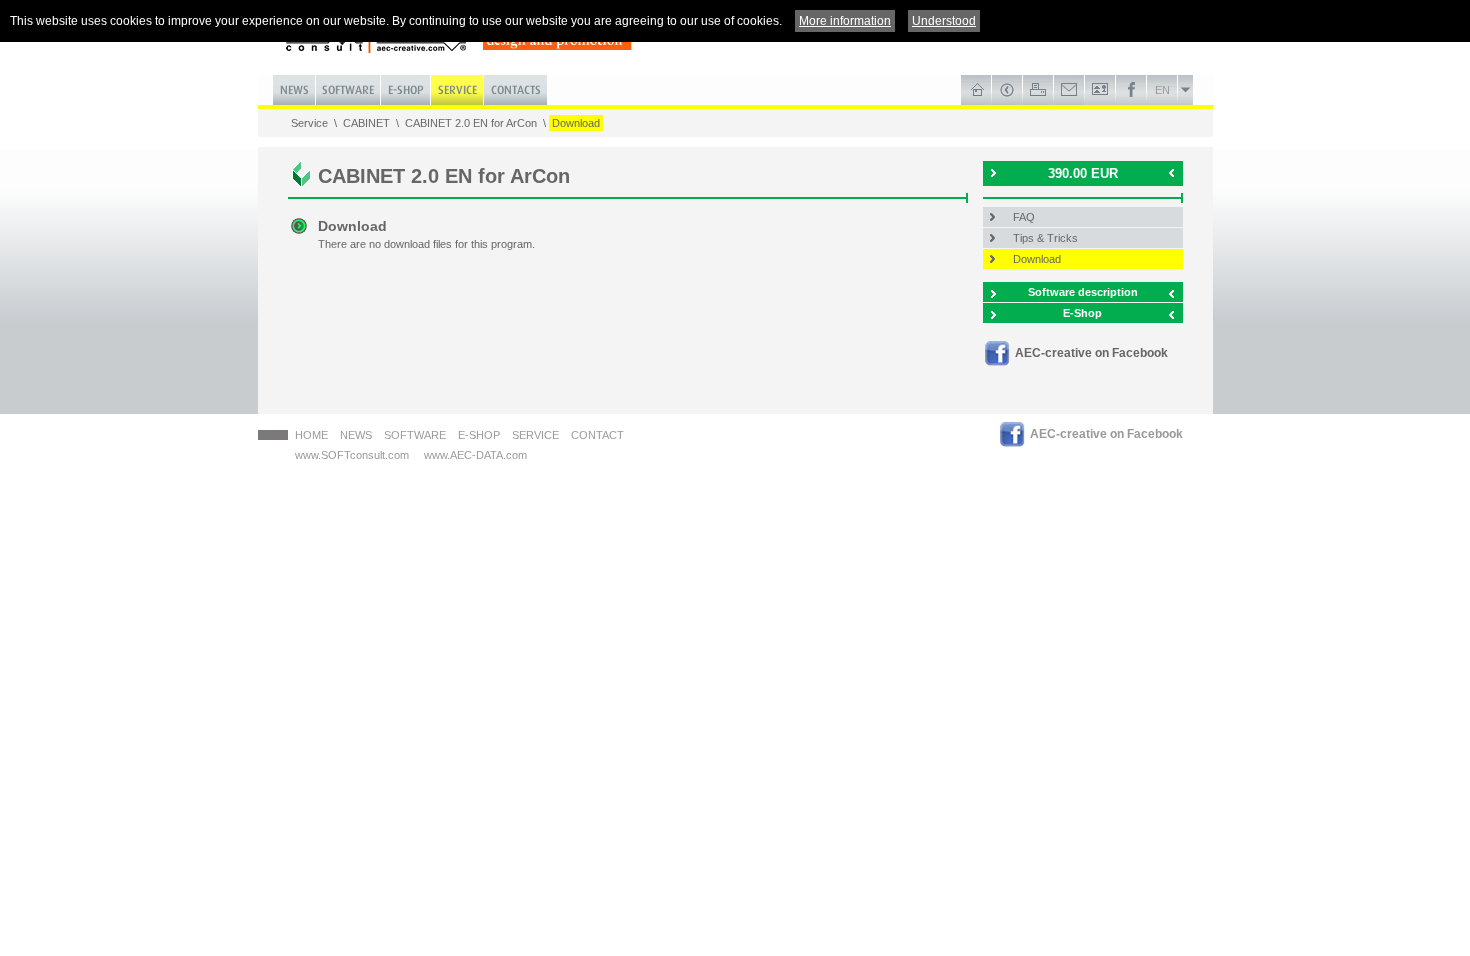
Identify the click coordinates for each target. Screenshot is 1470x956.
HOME (311, 435)
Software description (1083, 292)
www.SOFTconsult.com (352, 455)
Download (576, 123)
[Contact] (1069, 90)
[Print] (1038, 90)
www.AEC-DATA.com (475, 455)
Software (415, 435)
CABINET (366, 123)
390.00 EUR (1083, 173)
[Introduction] (976, 90)
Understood (944, 21)
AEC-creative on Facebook (1091, 353)
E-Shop (1082, 313)
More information (845, 21)
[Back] (1007, 90)
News (356, 435)
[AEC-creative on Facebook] (1131, 90)
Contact (597, 435)
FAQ (1024, 217)
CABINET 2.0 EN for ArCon (471, 123)
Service (309, 123)
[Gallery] (1100, 90)
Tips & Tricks (1045, 238)
